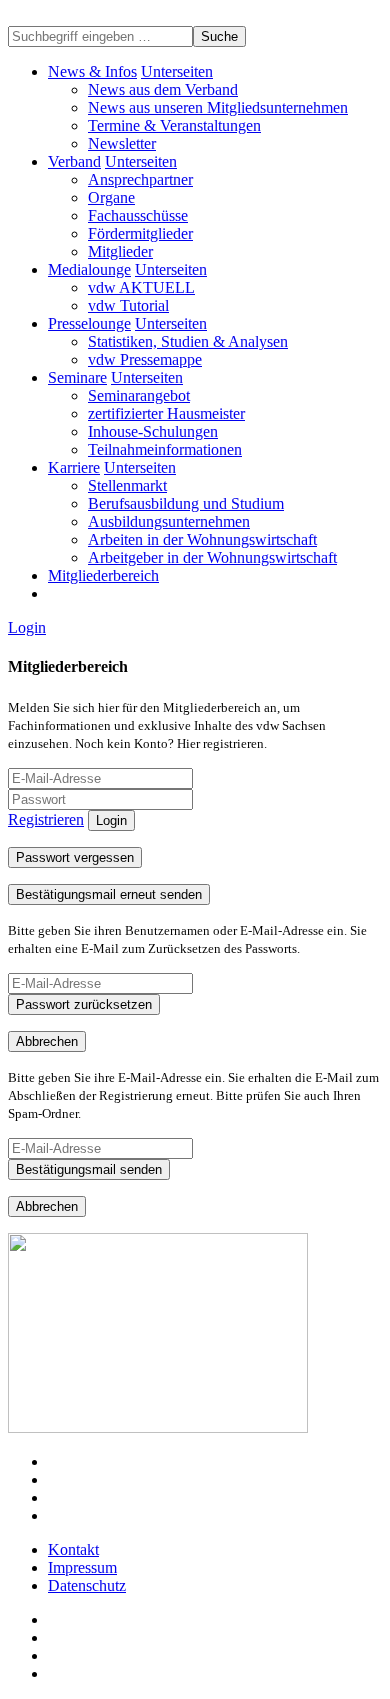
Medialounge (89, 269)
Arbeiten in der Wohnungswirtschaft (202, 539)
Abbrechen (47, 1041)
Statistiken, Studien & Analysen (188, 341)
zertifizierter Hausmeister (166, 413)
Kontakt (73, 1549)
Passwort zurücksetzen (84, 1004)
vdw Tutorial (128, 305)
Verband (74, 161)
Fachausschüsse (138, 215)
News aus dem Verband (163, 89)
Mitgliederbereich (103, 575)
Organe (111, 197)
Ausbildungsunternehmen (169, 521)
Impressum (82, 1567)
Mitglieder (120, 251)
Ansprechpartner (140, 179)
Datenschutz (87, 1585)
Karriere (74, 467)
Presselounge (89, 323)
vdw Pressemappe (145, 359)
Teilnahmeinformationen (165, 449)
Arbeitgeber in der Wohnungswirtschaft (212, 557)
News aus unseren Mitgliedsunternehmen (218, 107)
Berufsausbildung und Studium (186, 503)
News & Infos (92, 71)
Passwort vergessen (75, 857)
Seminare (77, 377)
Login (27, 627)
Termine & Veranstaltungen (174, 125)
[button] (177, 71)
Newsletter (122, 143)
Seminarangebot (139, 395)
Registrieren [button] (46, 819)
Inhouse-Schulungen (153, 431)
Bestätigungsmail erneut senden (109, 894)
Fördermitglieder (140, 233)
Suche (219, 36)
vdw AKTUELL (141, 287)
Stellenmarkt (127, 485)
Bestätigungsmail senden (89, 1169)
